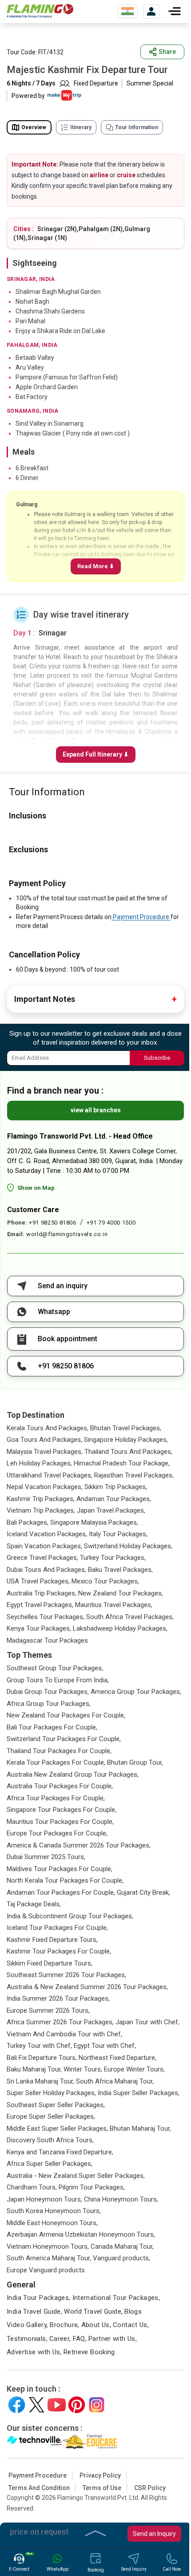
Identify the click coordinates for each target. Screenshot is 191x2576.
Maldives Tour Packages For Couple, (60, 1869)
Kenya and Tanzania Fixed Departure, (60, 2152)
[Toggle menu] (175, 11)
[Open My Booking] (151, 11)
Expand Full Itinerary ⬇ (96, 754)
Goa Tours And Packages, (44, 1440)
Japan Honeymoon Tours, (44, 2199)
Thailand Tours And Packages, (128, 1452)
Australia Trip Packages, (42, 1593)
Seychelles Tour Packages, (46, 1617)
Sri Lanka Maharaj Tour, (40, 2081)
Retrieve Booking (89, 2352)
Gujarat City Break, (143, 1892)
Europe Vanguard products (46, 2270)
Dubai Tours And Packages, (46, 1570)
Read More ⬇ (96, 566)
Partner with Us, (113, 2339)
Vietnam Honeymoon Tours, (48, 2246)
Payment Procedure (141, 917)
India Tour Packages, (39, 2298)
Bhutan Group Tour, (135, 1762)
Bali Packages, (28, 1522)
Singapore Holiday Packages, (126, 1440)
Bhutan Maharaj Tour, (140, 2128)
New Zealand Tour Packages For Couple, (66, 1715)
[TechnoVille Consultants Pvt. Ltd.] (34, 2442)
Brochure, (64, 2325)
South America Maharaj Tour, (49, 2258)
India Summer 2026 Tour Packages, (58, 1998)
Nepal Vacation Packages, (45, 1487)
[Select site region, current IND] (127, 11)
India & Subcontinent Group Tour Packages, (70, 1916)
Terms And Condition (39, 2488)
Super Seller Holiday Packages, (51, 2093)
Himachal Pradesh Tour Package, (122, 1463)
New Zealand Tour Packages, (121, 1593)
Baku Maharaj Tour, (34, 2069)
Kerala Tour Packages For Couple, (56, 1762)
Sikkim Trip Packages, (116, 1487)
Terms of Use (102, 2488)
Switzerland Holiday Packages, (128, 1546)
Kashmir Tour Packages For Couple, (59, 1951)
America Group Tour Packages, (136, 1692)
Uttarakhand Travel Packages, (50, 1475)
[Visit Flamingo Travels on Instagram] (97, 2405)
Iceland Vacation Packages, (47, 1534)
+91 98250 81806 (53, 1223)
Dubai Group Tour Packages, (48, 1692)
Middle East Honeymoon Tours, (52, 2223)
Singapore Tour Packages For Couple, (62, 1810)
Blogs (133, 2311)
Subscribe (157, 1058)
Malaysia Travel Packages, (45, 1452)
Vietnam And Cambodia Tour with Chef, (64, 2034)
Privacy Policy (100, 2475)
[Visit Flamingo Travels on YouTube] (57, 2405)
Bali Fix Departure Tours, (42, 2058)
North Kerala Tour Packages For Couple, (65, 1880)
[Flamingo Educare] (90, 2442)
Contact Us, (131, 2325)
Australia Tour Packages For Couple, (60, 1786)
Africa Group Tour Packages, (49, 1704)
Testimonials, (27, 2339)
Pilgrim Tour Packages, (92, 2187)
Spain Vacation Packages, (44, 1546)
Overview (34, 127)
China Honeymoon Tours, (121, 2199)
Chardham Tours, (32, 2187)
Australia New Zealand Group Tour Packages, (73, 1774)
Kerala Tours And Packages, (48, 1428)
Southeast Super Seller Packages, (56, 2105)
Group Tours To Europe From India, (58, 1680)
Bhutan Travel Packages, (126, 1428)
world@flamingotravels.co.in (67, 1234)
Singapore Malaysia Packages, (94, 1522)
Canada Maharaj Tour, (122, 2246)
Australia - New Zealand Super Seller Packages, (76, 2176)
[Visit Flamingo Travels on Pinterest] (77, 2405)
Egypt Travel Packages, (40, 1605)
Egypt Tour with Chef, (105, 2046)
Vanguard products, (121, 2258)
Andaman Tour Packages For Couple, (61, 1892)
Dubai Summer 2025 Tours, (46, 1857)
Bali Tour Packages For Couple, (52, 1727)
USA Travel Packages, (38, 1581)
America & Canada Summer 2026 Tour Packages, (79, 1845)
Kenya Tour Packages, (39, 1628)
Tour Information (137, 127)
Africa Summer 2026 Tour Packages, (60, 2022)
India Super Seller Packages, (139, 2093)
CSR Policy (150, 2488)
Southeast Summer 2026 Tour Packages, (66, 1975)
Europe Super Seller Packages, (51, 2116)
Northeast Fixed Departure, (117, 2058)
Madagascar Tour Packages (47, 1640)
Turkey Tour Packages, (113, 1558)
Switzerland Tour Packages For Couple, (64, 1739)
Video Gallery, (27, 2325)
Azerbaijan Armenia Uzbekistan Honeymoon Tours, (81, 2234)
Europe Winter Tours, (134, 2069)
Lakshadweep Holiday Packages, (120, 1628)
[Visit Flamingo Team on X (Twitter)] (37, 2405)
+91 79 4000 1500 (111, 1223)
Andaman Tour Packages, (114, 1499)
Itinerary (81, 127)
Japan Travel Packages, (111, 1510)
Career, (60, 2339)
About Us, (96, 2325)
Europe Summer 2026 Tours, (48, 2010)
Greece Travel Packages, (42, 1558)
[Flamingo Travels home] (40, 11)
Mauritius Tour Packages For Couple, (60, 1822)
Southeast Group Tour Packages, (55, 1668)
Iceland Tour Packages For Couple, (57, 1928)
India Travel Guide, (34, 2311)
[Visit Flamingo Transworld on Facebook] (17, 2405)
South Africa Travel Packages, (130, 1617)
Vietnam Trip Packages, (41, 1510)
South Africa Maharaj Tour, (115, 2081)
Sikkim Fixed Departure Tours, (50, 1963)
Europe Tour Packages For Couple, (57, 1833)
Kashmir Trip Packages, (41, 1499)
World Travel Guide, (93, 2311)
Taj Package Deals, (34, 1904)
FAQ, (80, 2339)
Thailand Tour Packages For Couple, (59, 1751)
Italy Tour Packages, (118, 1534)
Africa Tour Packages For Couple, (56, 1798)
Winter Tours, (83, 2069)
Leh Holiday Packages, (39, 1463)
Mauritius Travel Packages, (114, 1605)
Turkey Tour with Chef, (39, 2046)
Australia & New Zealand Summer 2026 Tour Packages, (87, 1987)
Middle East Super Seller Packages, (57, 2128)
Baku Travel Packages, (120, 1570)
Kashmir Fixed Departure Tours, (52, 1940)
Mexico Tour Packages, (105, 1581)
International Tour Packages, (116, 2298)
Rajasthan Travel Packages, (134, 1475)
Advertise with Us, (34, 2352)
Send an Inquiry (154, 2534)
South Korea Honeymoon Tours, (54, 2211)
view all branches (96, 1110)
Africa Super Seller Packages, (50, 2164)
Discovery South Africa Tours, (50, 2140)
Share (167, 52)
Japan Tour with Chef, (147, 2022)
